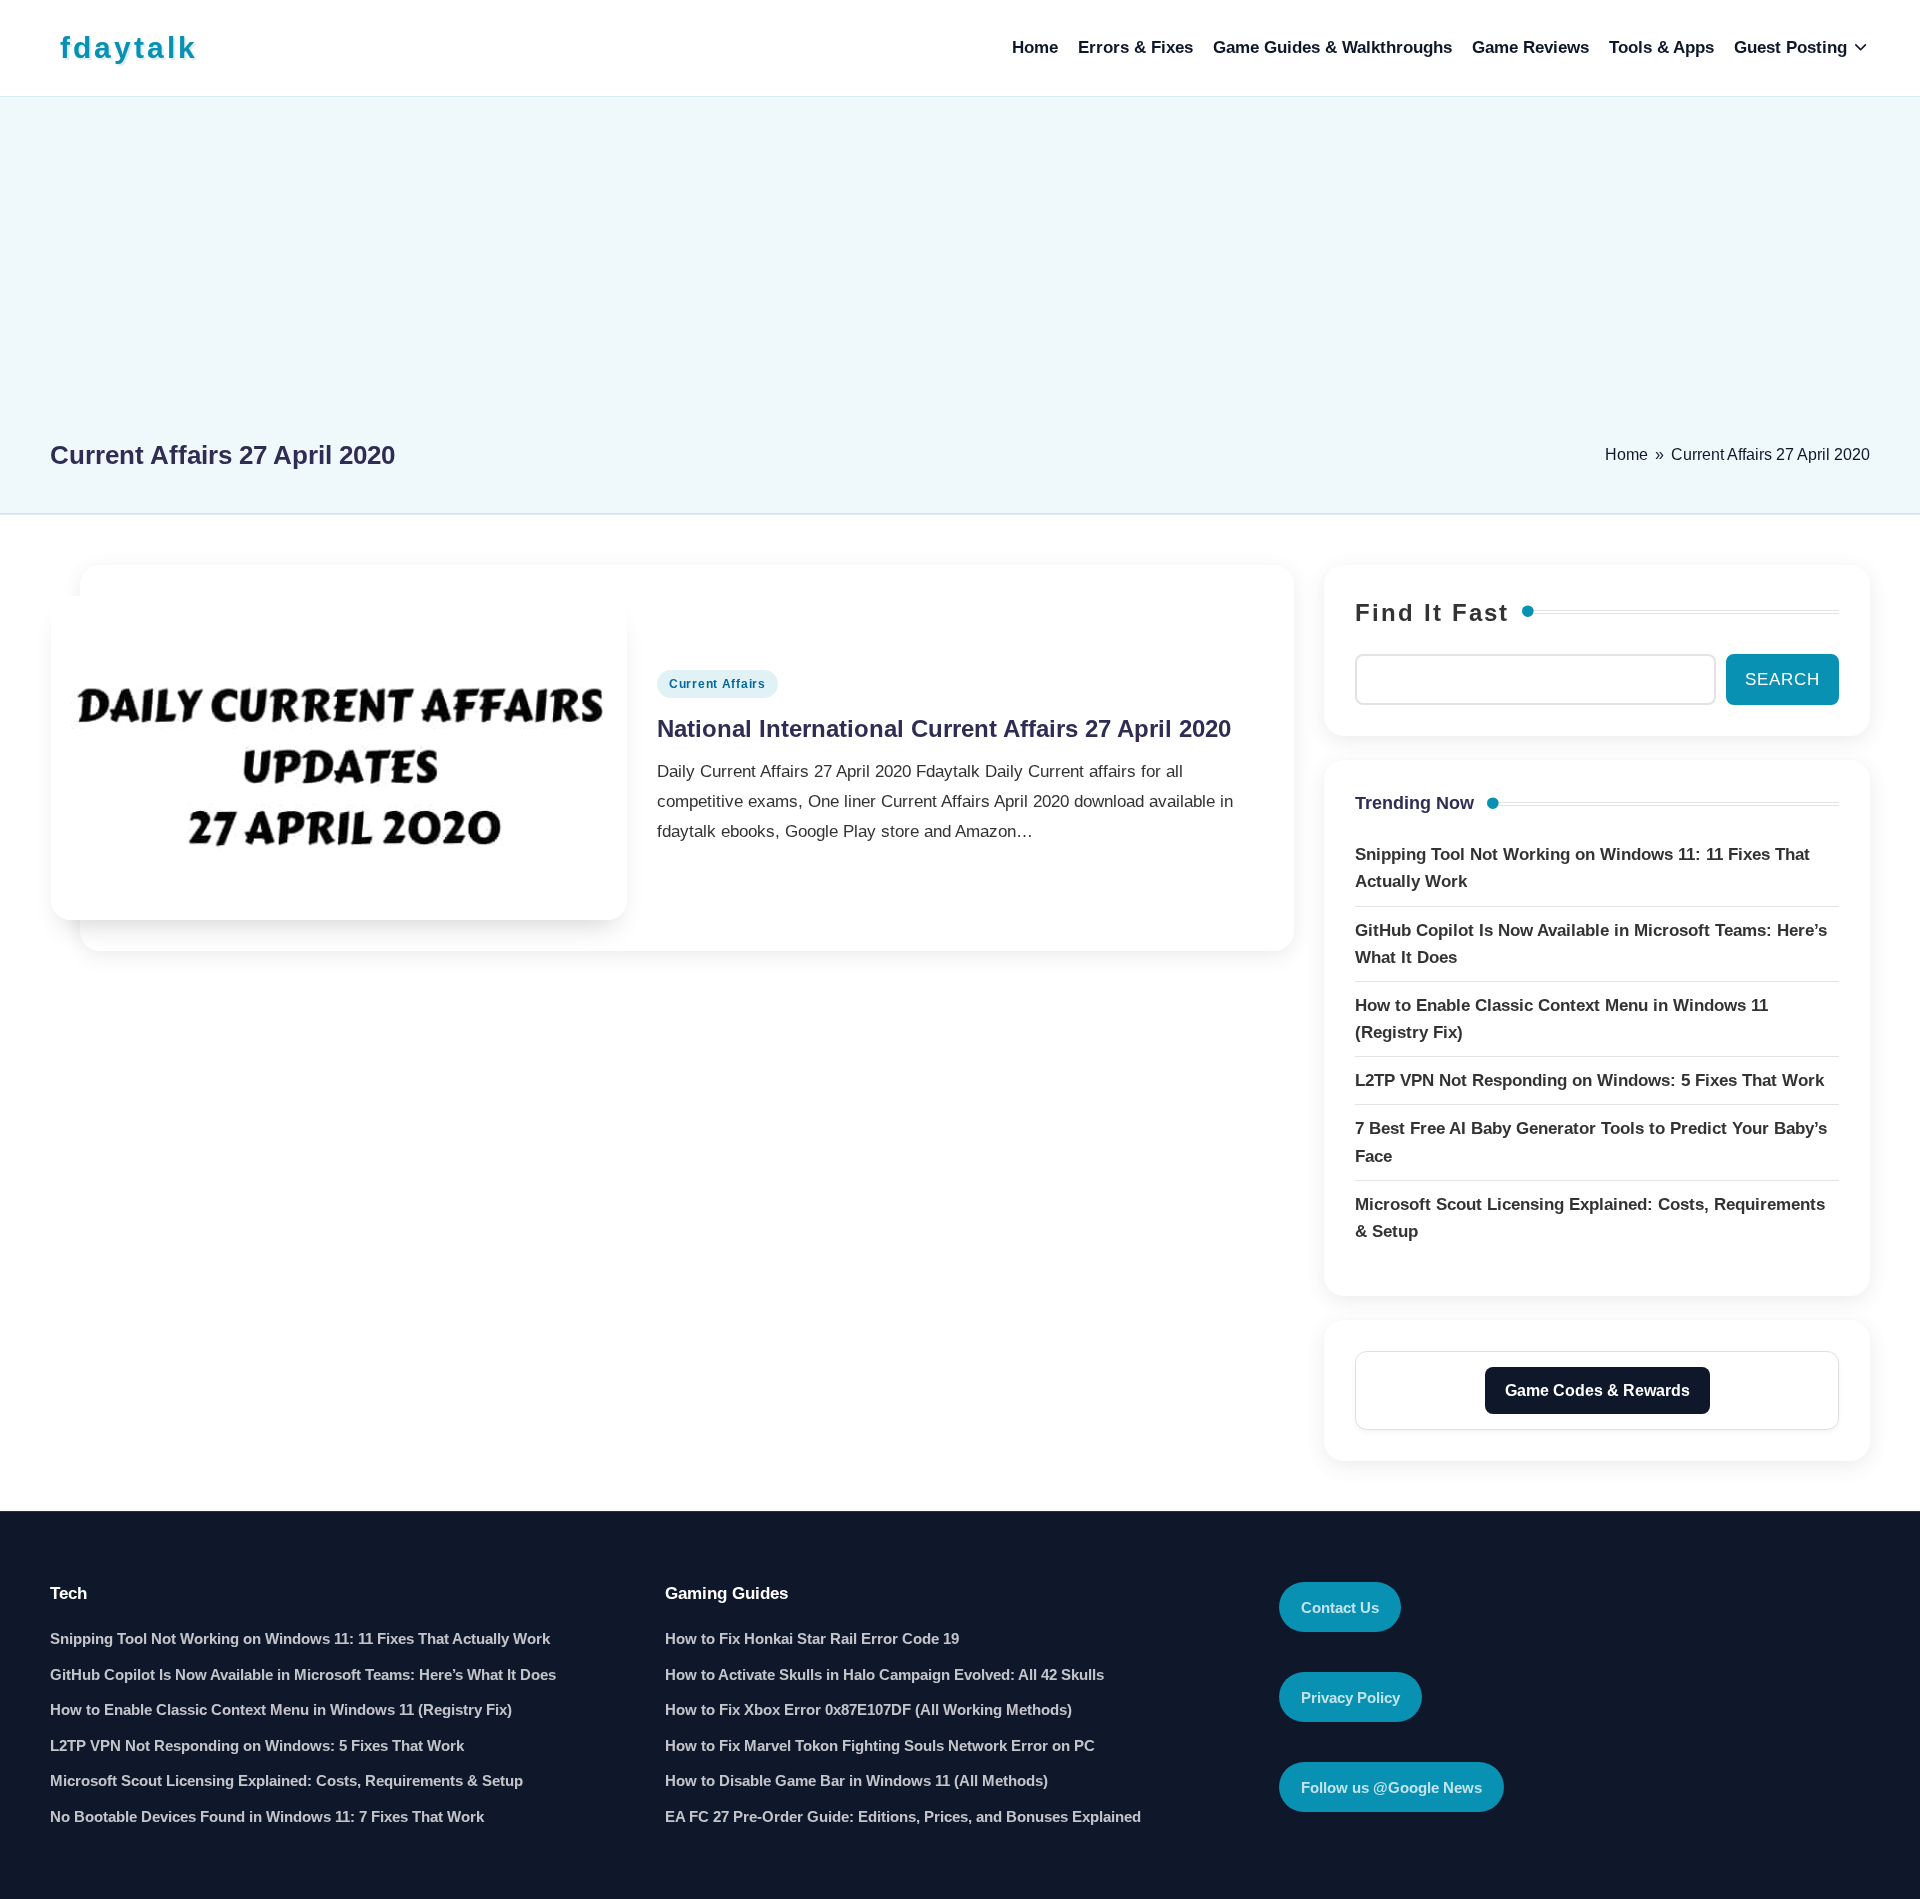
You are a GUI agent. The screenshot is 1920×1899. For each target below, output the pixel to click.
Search (1782, 679)
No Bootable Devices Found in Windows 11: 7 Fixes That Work (267, 1816)
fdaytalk (129, 47)
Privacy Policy (1350, 1697)
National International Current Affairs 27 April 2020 (944, 728)
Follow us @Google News (1391, 1787)
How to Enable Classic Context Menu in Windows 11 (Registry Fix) (281, 1709)
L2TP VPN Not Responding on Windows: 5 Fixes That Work (257, 1745)
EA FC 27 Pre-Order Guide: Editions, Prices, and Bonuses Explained (903, 1816)
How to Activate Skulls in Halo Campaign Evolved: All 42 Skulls (884, 1674)
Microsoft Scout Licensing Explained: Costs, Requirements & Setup (286, 1780)
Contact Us (1340, 1607)
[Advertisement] (960, 277)
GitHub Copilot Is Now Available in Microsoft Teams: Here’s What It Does (303, 1674)
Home (1626, 454)
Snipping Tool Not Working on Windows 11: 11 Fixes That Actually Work (300, 1638)
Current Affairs (717, 684)
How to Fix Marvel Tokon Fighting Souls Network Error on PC (880, 1745)
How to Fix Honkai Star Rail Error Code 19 (812, 1638)
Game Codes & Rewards (1597, 1390)
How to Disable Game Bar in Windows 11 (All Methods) (856, 1780)
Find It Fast (1432, 612)
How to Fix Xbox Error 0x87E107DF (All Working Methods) (868, 1709)
